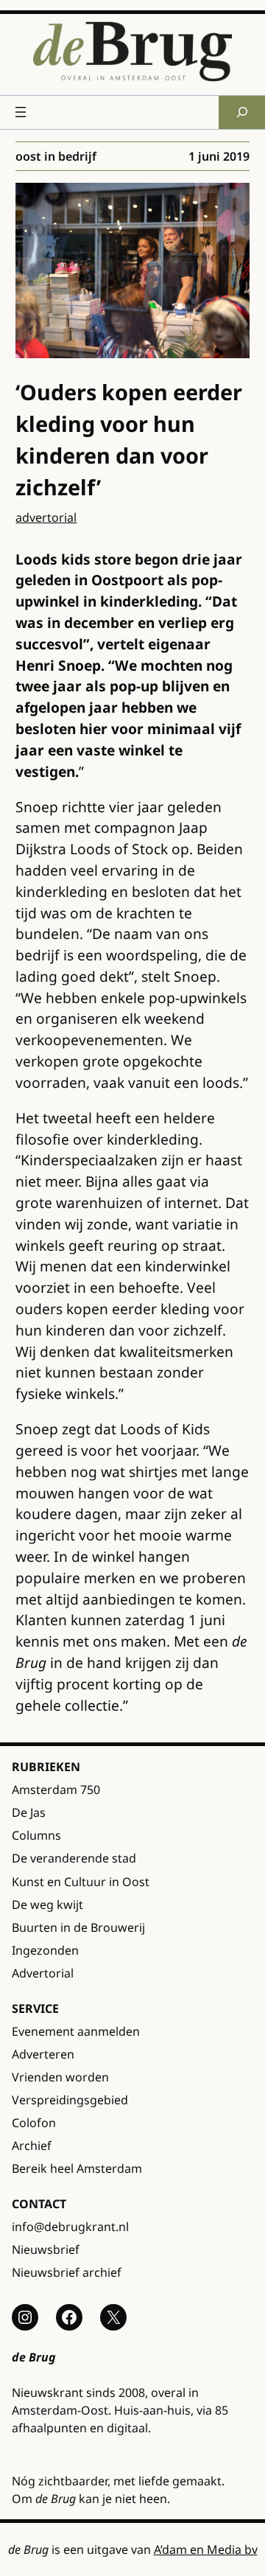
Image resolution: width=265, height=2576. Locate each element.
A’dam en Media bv (206, 2549)
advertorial (46, 517)
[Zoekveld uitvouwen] (242, 112)
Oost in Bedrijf (56, 156)
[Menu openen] (21, 112)
